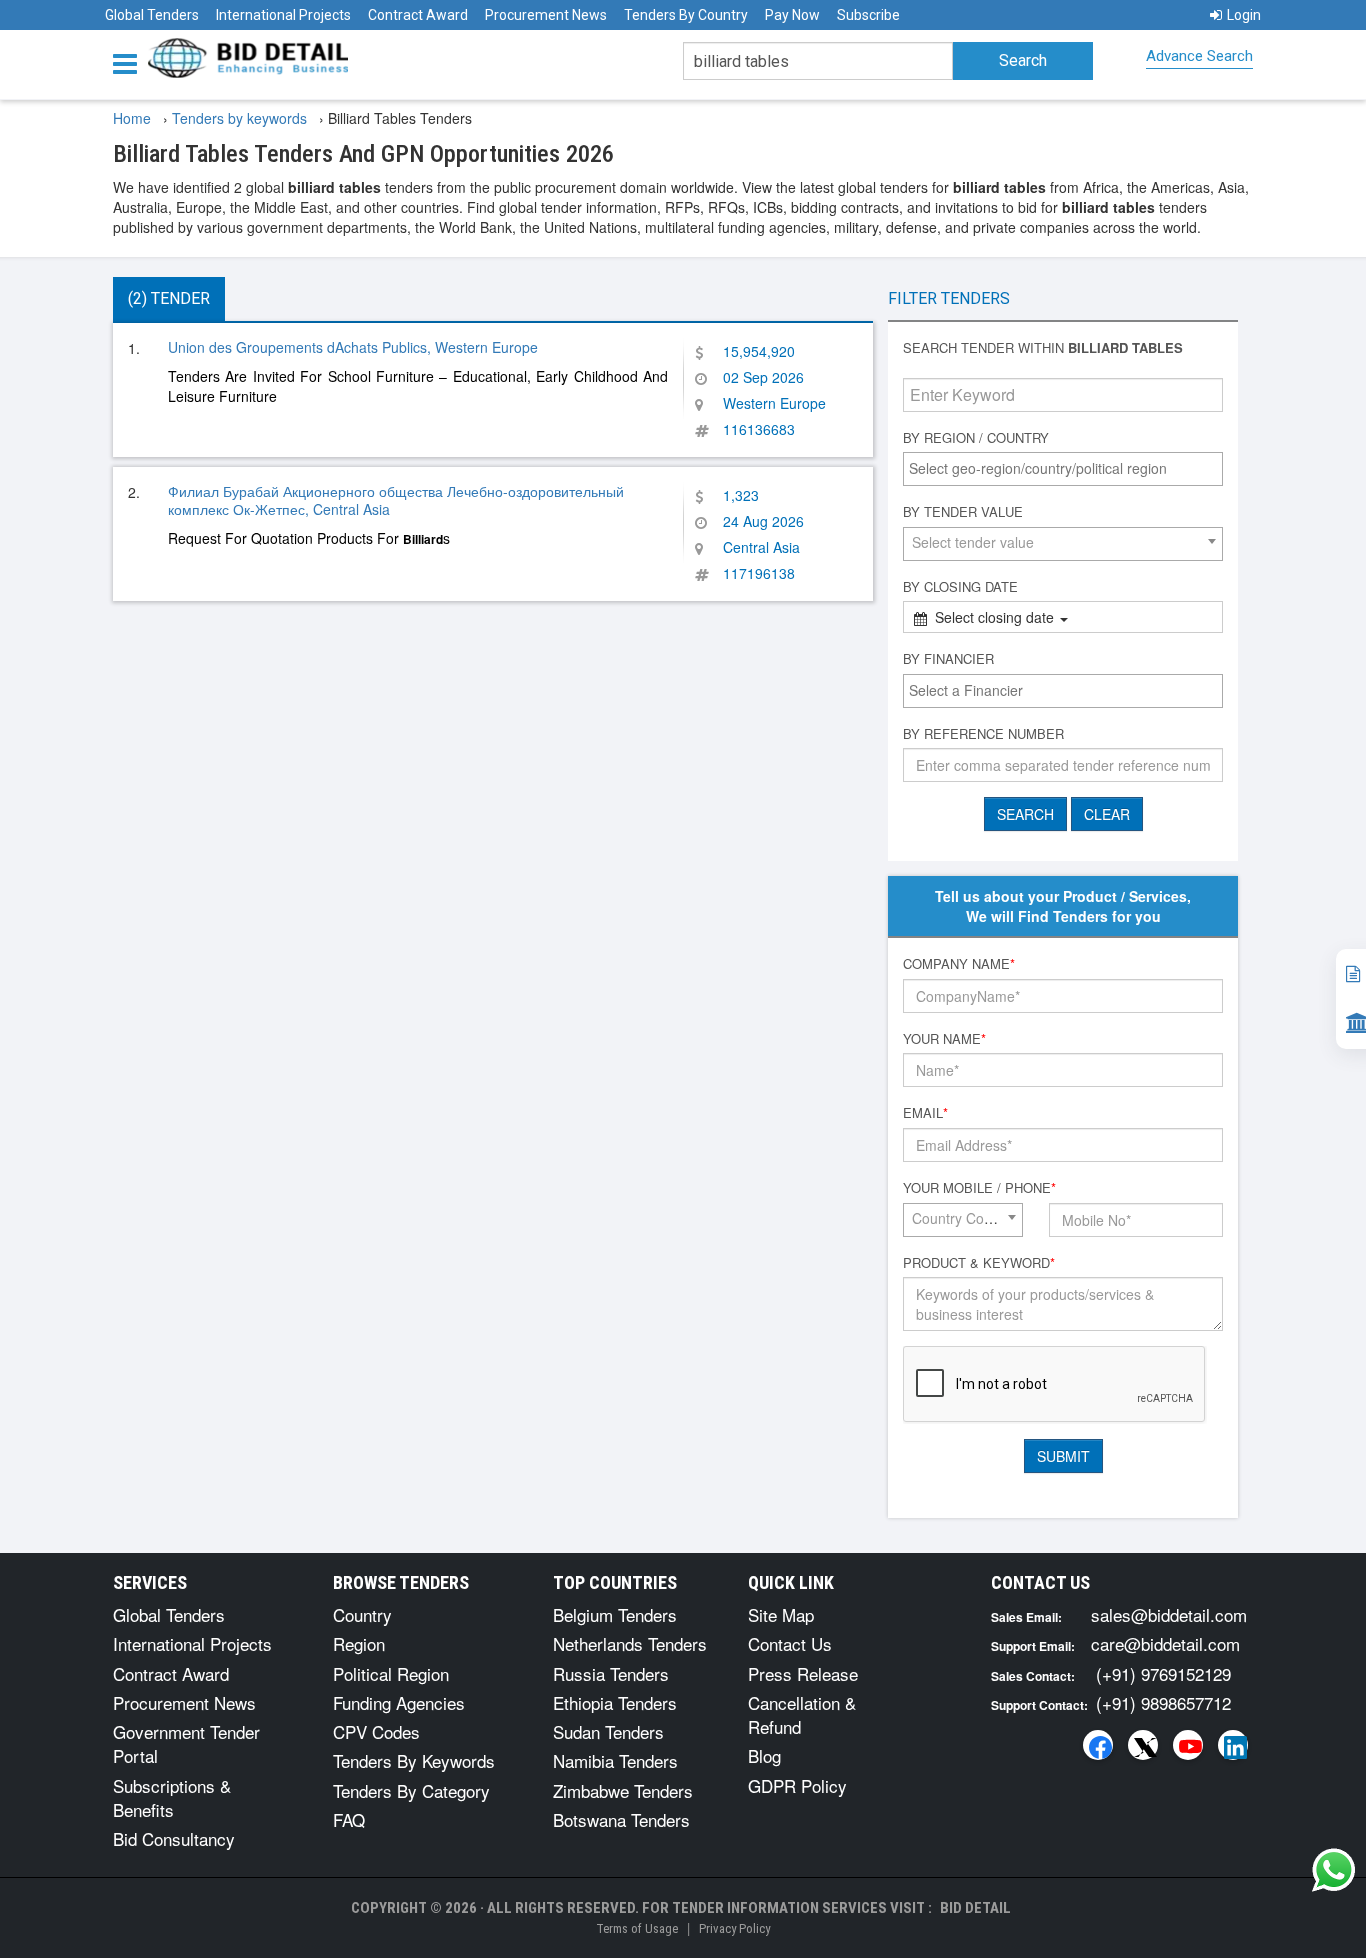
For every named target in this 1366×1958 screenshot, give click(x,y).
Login (1244, 15)
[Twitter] (1143, 1745)
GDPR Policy (797, 1785)
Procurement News (546, 15)
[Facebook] (1098, 1745)
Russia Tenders (611, 1673)
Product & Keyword (979, 1263)
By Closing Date (960, 587)
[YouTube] (1188, 1745)
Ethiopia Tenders (615, 1702)
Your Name (944, 1039)
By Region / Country (976, 438)
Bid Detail (975, 1908)
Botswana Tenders (621, 1819)
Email (925, 1113)
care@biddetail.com (1165, 1643)
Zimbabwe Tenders (623, 1790)
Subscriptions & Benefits (172, 1797)
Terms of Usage (637, 1928)
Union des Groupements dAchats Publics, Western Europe (353, 347)
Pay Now (792, 15)
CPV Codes (376, 1731)
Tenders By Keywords (414, 1760)
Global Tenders (152, 15)
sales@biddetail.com (1169, 1614)
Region (359, 1643)
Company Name (959, 964)
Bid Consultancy (174, 1838)
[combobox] (1063, 469)
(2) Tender (169, 298)
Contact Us (790, 1643)
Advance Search (1199, 56)
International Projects (283, 15)
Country (362, 1614)
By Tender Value (963, 512)
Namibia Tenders (615, 1760)
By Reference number (983, 734)
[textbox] (1068, 468)
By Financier (948, 659)
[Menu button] (130, 62)
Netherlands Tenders (630, 1643)
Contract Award (418, 15)
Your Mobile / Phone (979, 1188)
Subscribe (868, 15)
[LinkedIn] (1233, 1745)
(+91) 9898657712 (1163, 1702)
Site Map (781, 1614)
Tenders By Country (686, 15)
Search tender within (1043, 348)
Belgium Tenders (615, 1614)
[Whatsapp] (1334, 1870)
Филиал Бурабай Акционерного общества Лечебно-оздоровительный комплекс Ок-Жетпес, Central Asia (396, 500)
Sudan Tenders (608, 1731)
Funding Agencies (399, 1702)
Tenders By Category (411, 1790)
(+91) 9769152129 (1163, 1673)
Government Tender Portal (186, 1743)
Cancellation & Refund (802, 1714)
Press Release (803, 1673)
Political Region (391, 1673)
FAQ (349, 1819)
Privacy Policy (734, 1928)
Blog (764, 1755)
